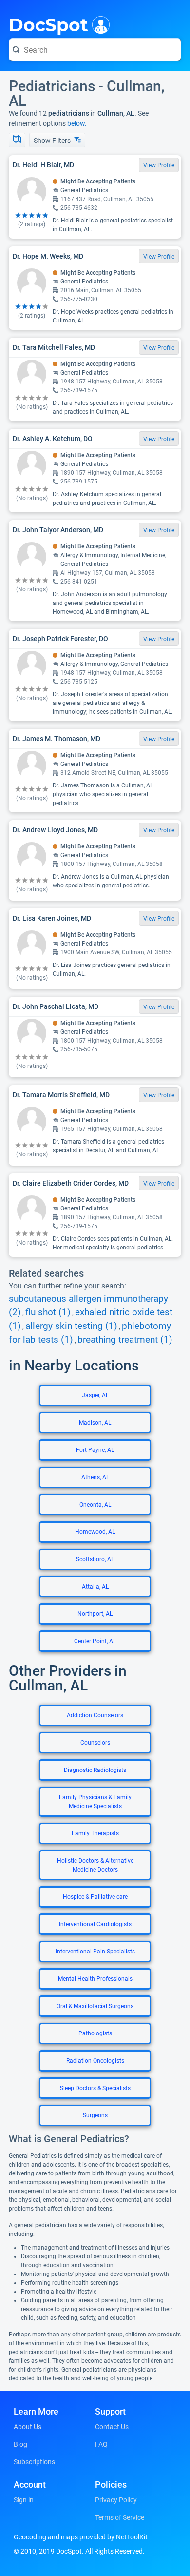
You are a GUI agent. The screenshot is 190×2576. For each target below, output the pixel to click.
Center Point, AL (95, 1641)
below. (77, 123)
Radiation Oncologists (95, 2061)
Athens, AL (95, 1477)
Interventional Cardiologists (95, 1924)
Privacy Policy (116, 2500)
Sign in (24, 2500)
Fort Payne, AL (95, 1450)
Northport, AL (95, 1614)
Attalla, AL (95, 1587)
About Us (28, 2427)
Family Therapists (95, 1833)
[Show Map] (17, 140)
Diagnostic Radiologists (95, 1770)
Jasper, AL (95, 1395)
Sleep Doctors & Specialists (95, 2088)
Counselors (95, 1743)
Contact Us (112, 2427)
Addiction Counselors (95, 1715)
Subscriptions (34, 2462)
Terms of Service (120, 2517)
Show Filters (53, 141)
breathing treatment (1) (125, 1340)
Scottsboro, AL (95, 1559)
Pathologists (95, 2033)
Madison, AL (95, 1423)
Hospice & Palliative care (95, 1897)
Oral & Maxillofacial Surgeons (95, 2006)
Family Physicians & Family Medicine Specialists (95, 1802)
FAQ (101, 2444)
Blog (20, 2444)
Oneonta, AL (95, 1505)
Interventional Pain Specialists (95, 1952)
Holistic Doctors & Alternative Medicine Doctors (95, 1865)
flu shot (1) (48, 1312)
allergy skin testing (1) (71, 1326)
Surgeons (95, 2115)
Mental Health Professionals (95, 1979)
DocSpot (48, 24)
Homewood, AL (95, 1532)
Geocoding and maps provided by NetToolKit (81, 2537)
